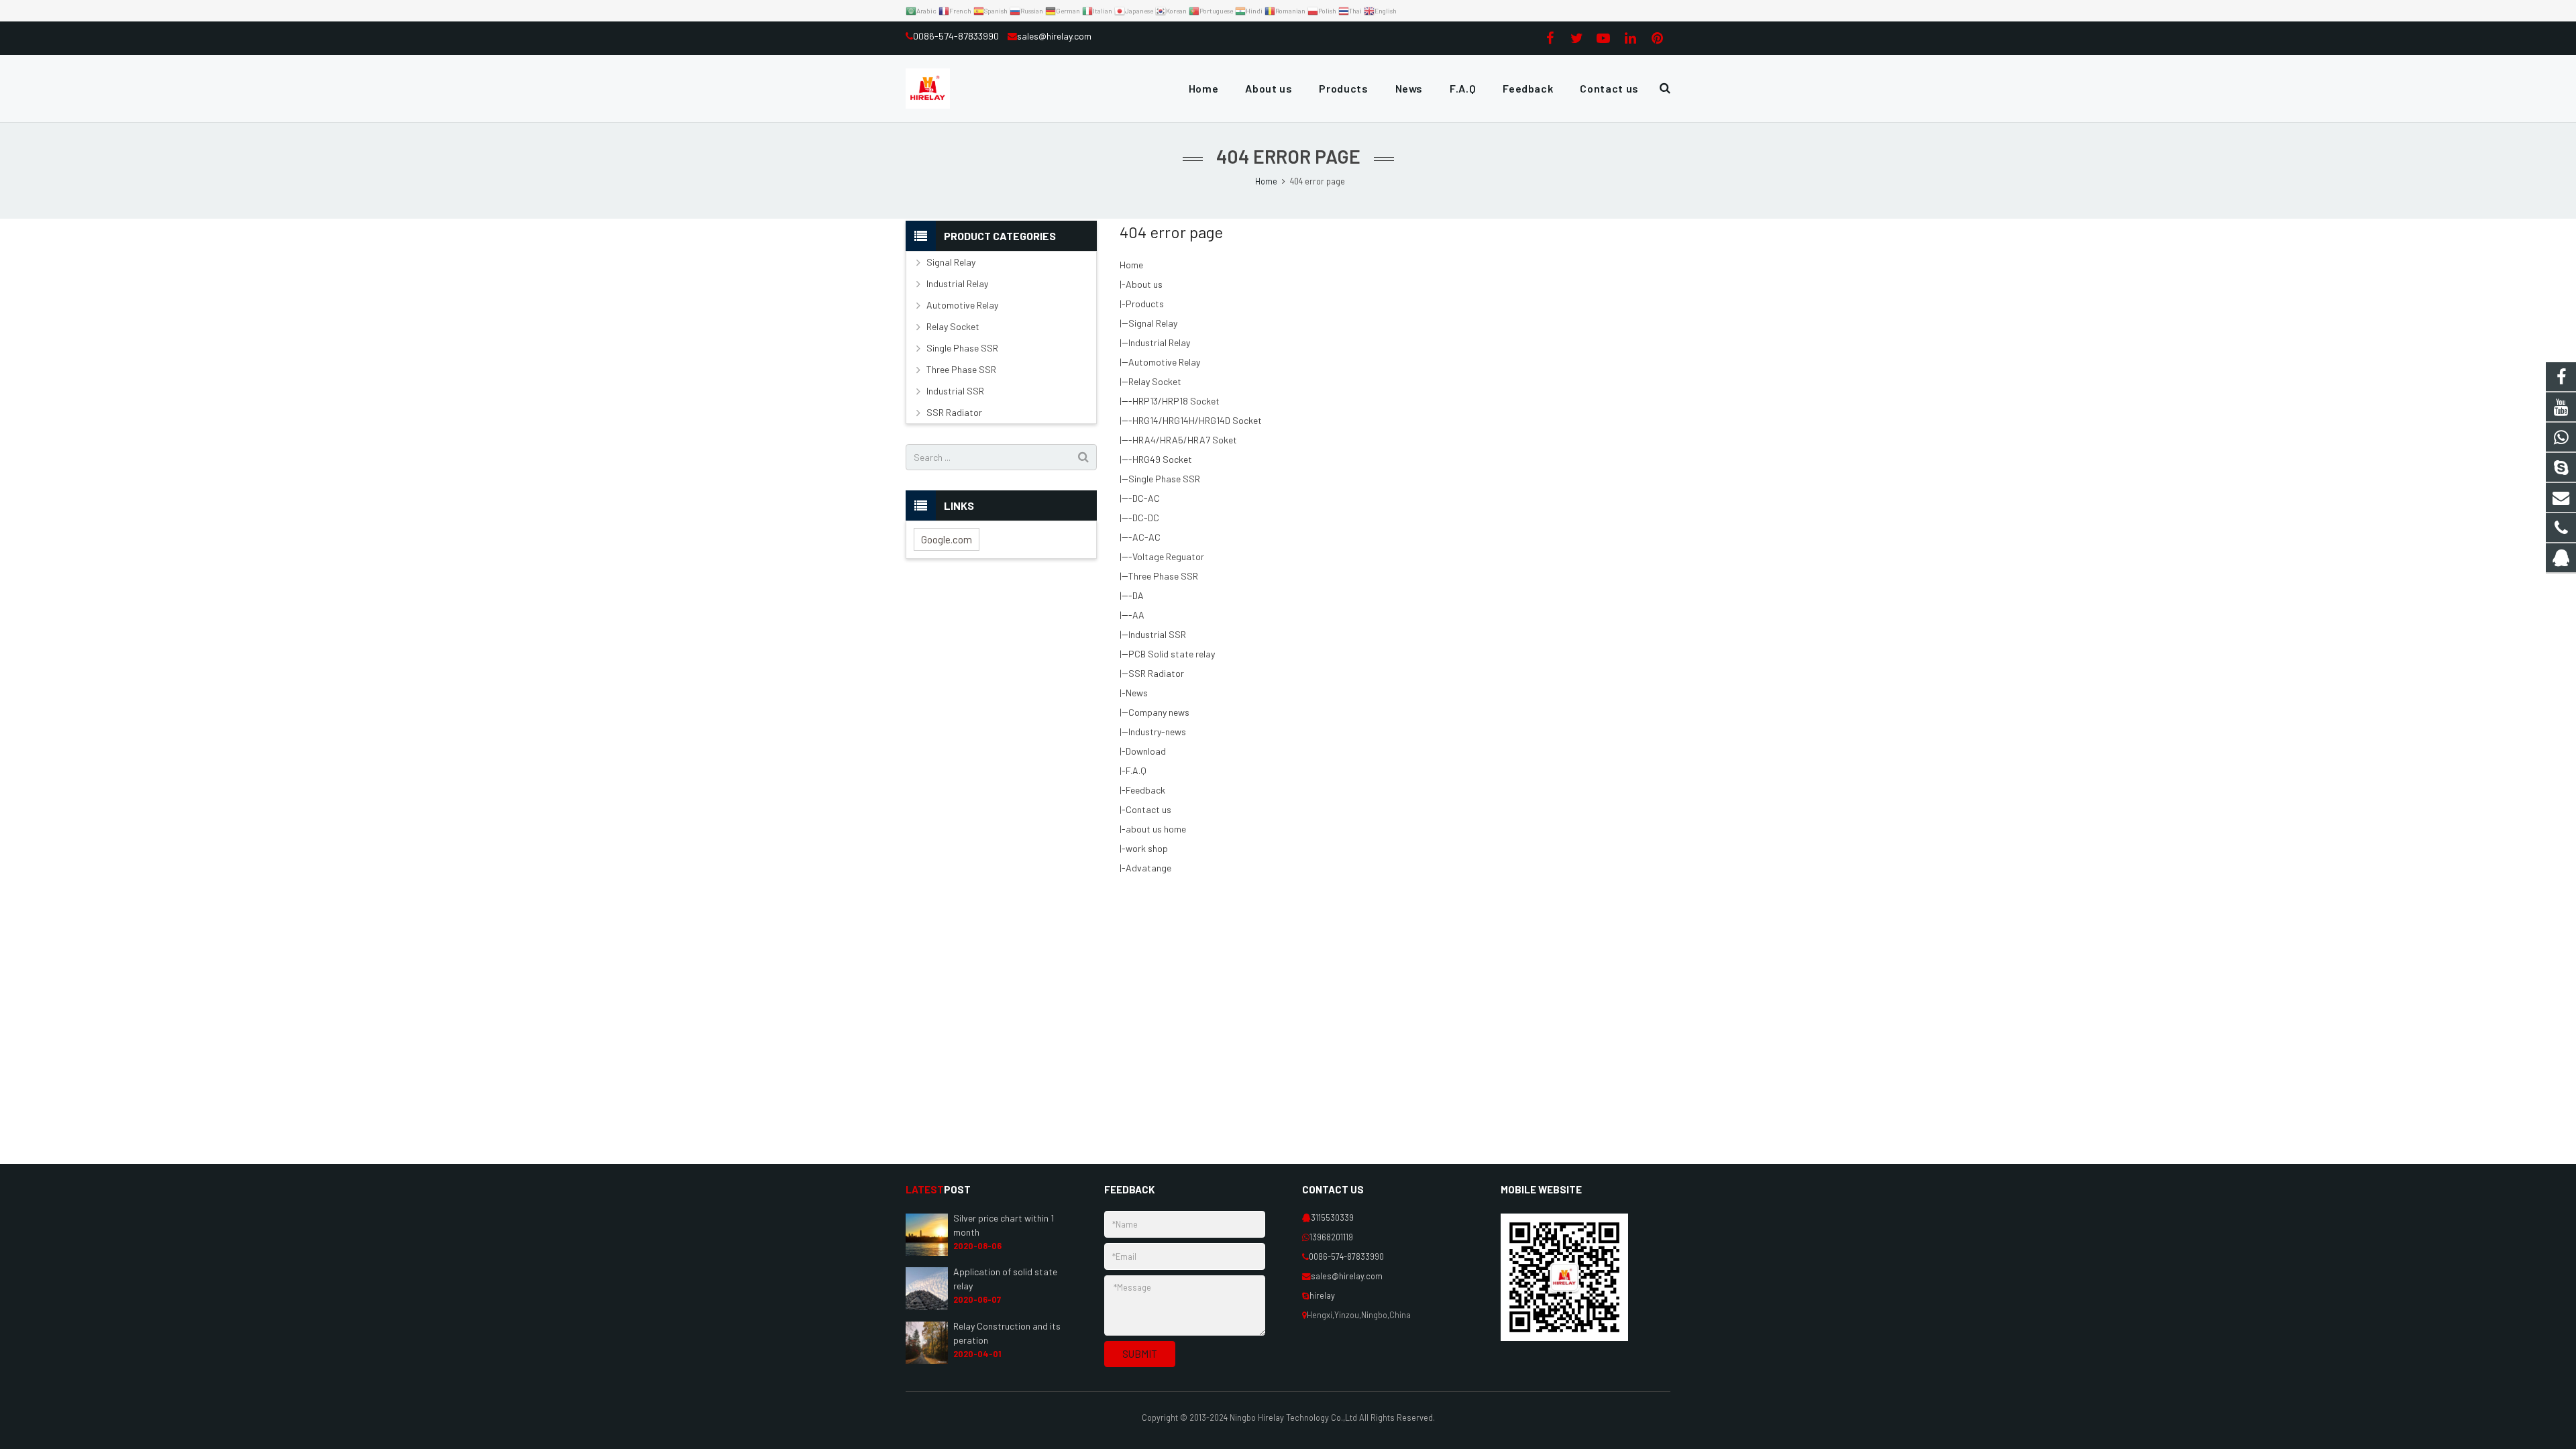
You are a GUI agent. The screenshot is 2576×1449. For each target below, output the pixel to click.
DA (1138, 595)
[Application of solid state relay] (927, 1307)
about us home (1156, 829)
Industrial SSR (1157, 634)
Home (1131, 265)
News (1137, 693)
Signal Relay (1153, 323)
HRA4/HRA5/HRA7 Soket (1185, 440)
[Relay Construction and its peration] (927, 1360)
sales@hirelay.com (1054, 36)
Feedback (1145, 790)
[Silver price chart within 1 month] (927, 1252)
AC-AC (1146, 537)
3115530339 (1332, 1218)
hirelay (1322, 1295)
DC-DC (1146, 518)
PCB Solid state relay (1172, 654)
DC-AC (1146, 498)
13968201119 (1331, 1237)
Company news (1159, 712)
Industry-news (1157, 732)
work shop (1147, 848)
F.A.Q (1136, 770)
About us (1144, 284)
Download (1146, 751)
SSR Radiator (1156, 673)
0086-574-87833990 (957, 36)
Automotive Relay (1164, 362)
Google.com (947, 539)
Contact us (1148, 809)
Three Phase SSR (1163, 576)
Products (1145, 304)
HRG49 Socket (1162, 459)
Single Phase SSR (1164, 479)
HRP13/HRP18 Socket (1176, 401)
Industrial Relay (1159, 342)
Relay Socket (1155, 381)
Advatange (1148, 868)
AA (1138, 615)
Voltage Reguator (1168, 556)
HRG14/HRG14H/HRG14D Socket (1197, 420)
